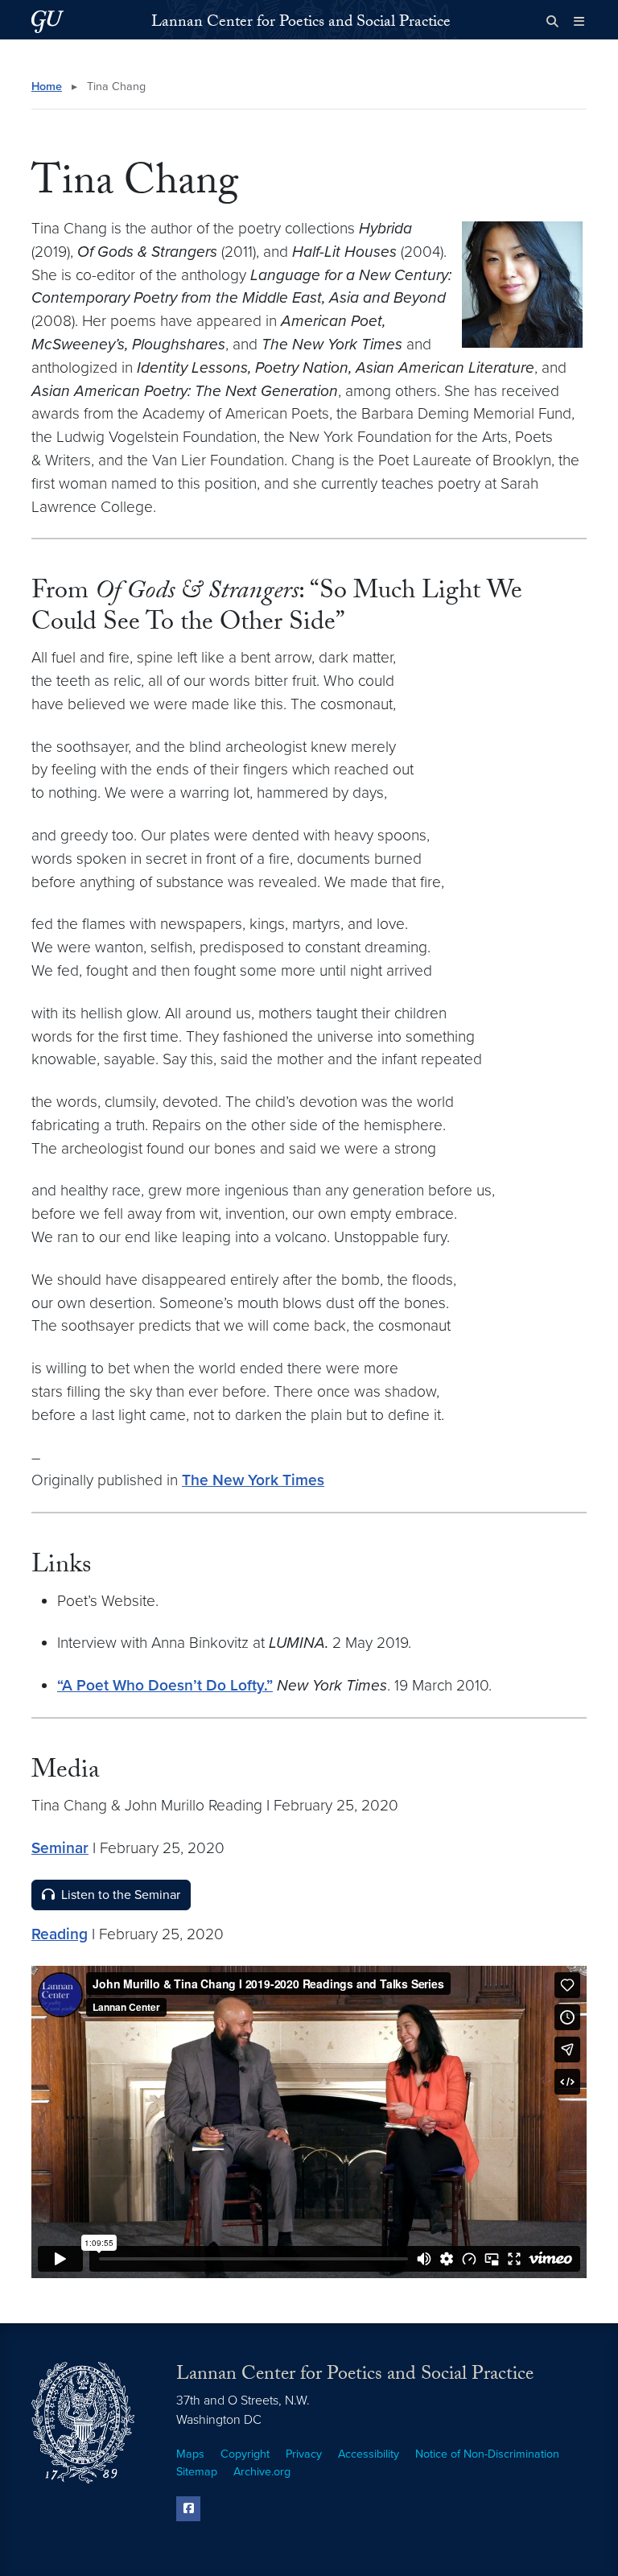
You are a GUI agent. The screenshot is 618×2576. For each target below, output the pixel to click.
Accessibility (369, 2454)
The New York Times (253, 1480)
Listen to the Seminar (121, 1895)
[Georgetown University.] (47, 21)
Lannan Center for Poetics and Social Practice (301, 23)
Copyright (245, 2454)
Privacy (304, 2454)
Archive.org (262, 2472)
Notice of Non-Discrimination (487, 2454)
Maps (190, 2454)
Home (47, 87)
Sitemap (197, 2472)
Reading (60, 1934)
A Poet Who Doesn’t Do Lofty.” (167, 1685)
